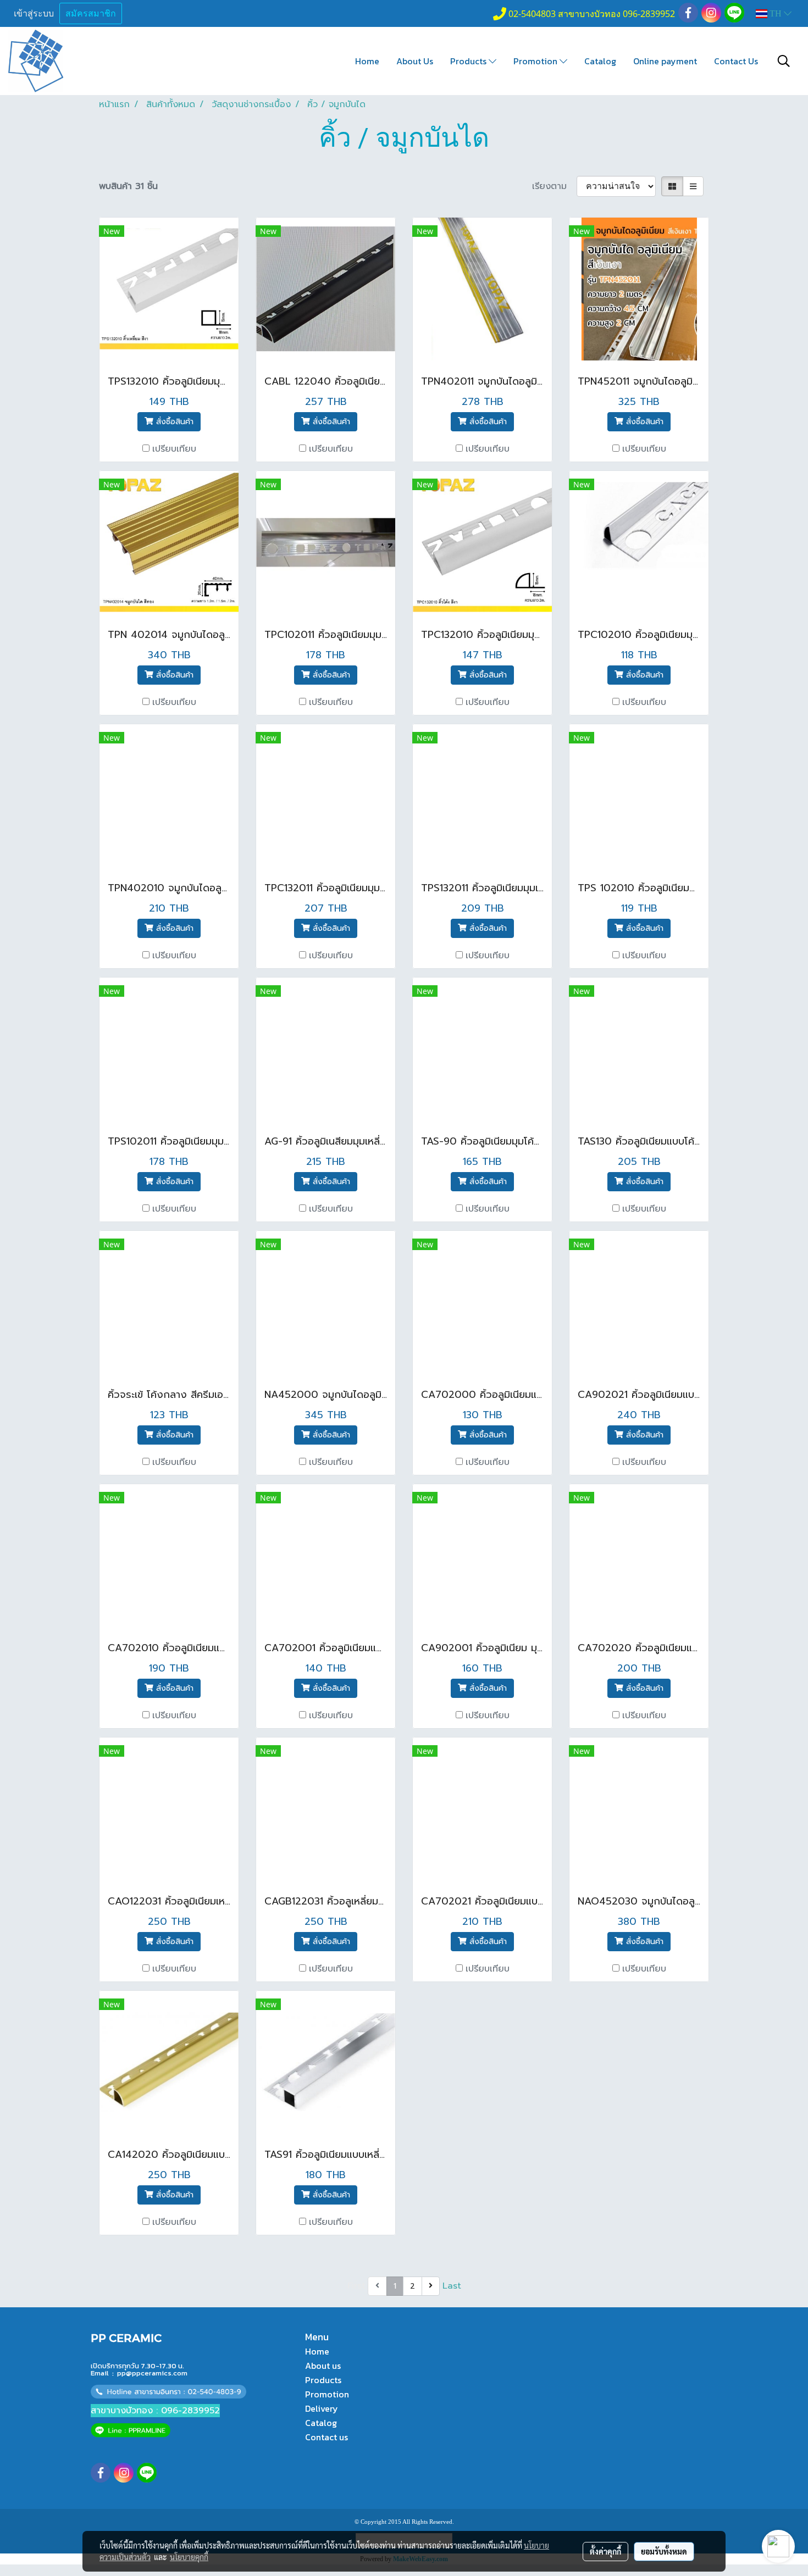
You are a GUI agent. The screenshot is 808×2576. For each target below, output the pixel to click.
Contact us (326, 2437)
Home (367, 61)
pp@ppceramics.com (152, 2373)
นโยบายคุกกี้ (189, 2557)
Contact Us (736, 61)
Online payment (665, 61)
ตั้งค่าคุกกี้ (605, 2551)
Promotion (536, 61)
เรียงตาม (554, 186)
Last (452, 2286)
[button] (784, 61)
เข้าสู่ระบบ (34, 13)
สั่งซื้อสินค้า (173, 422)
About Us (415, 61)
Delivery (322, 2408)
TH (776, 13)
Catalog (600, 61)
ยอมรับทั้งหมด (664, 2551)
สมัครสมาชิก (91, 13)
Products (469, 61)
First (356, 2286)
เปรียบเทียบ (174, 449)
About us (323, 2366)
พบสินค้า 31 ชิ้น (128, 186)
